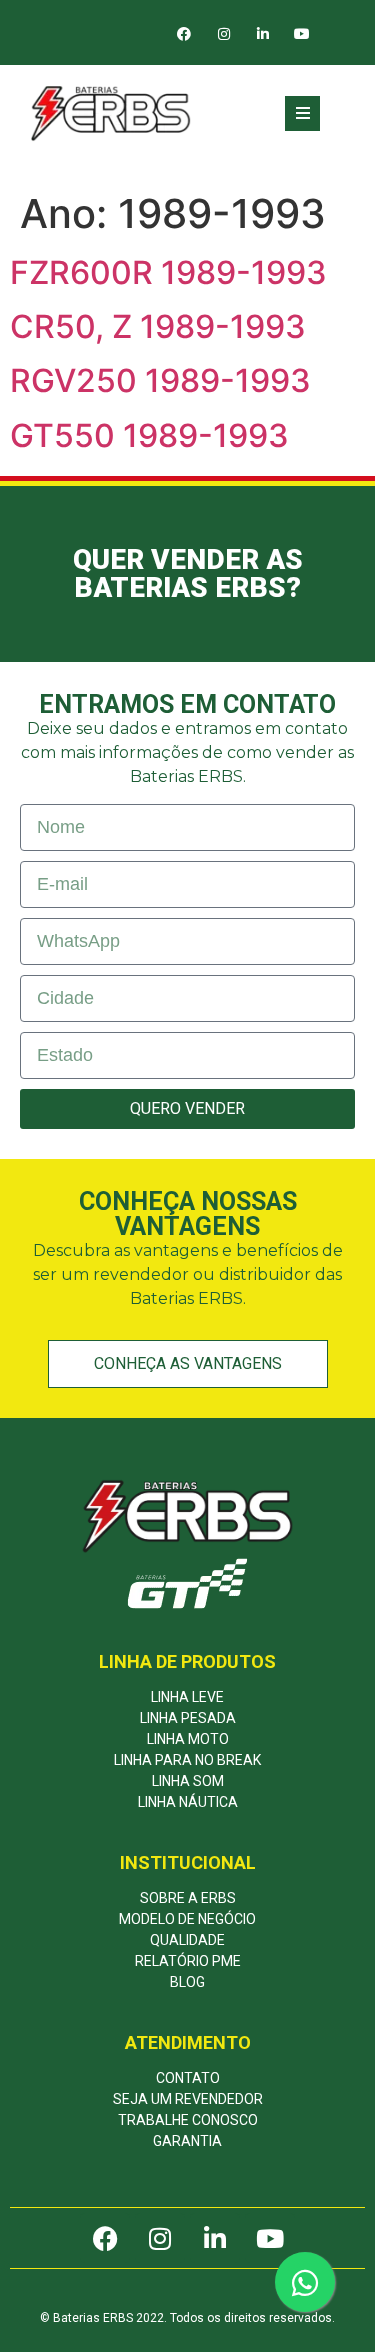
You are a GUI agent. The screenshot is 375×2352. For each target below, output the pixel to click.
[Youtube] (301, 34)
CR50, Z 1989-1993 (158, 326)
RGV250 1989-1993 (160, 380)
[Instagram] (223, 34)
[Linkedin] (262, 34)
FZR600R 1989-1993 (168, 272)
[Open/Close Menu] (302, 113)
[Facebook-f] (184, 34)
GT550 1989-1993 (149, 435)
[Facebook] (105, 2238)
